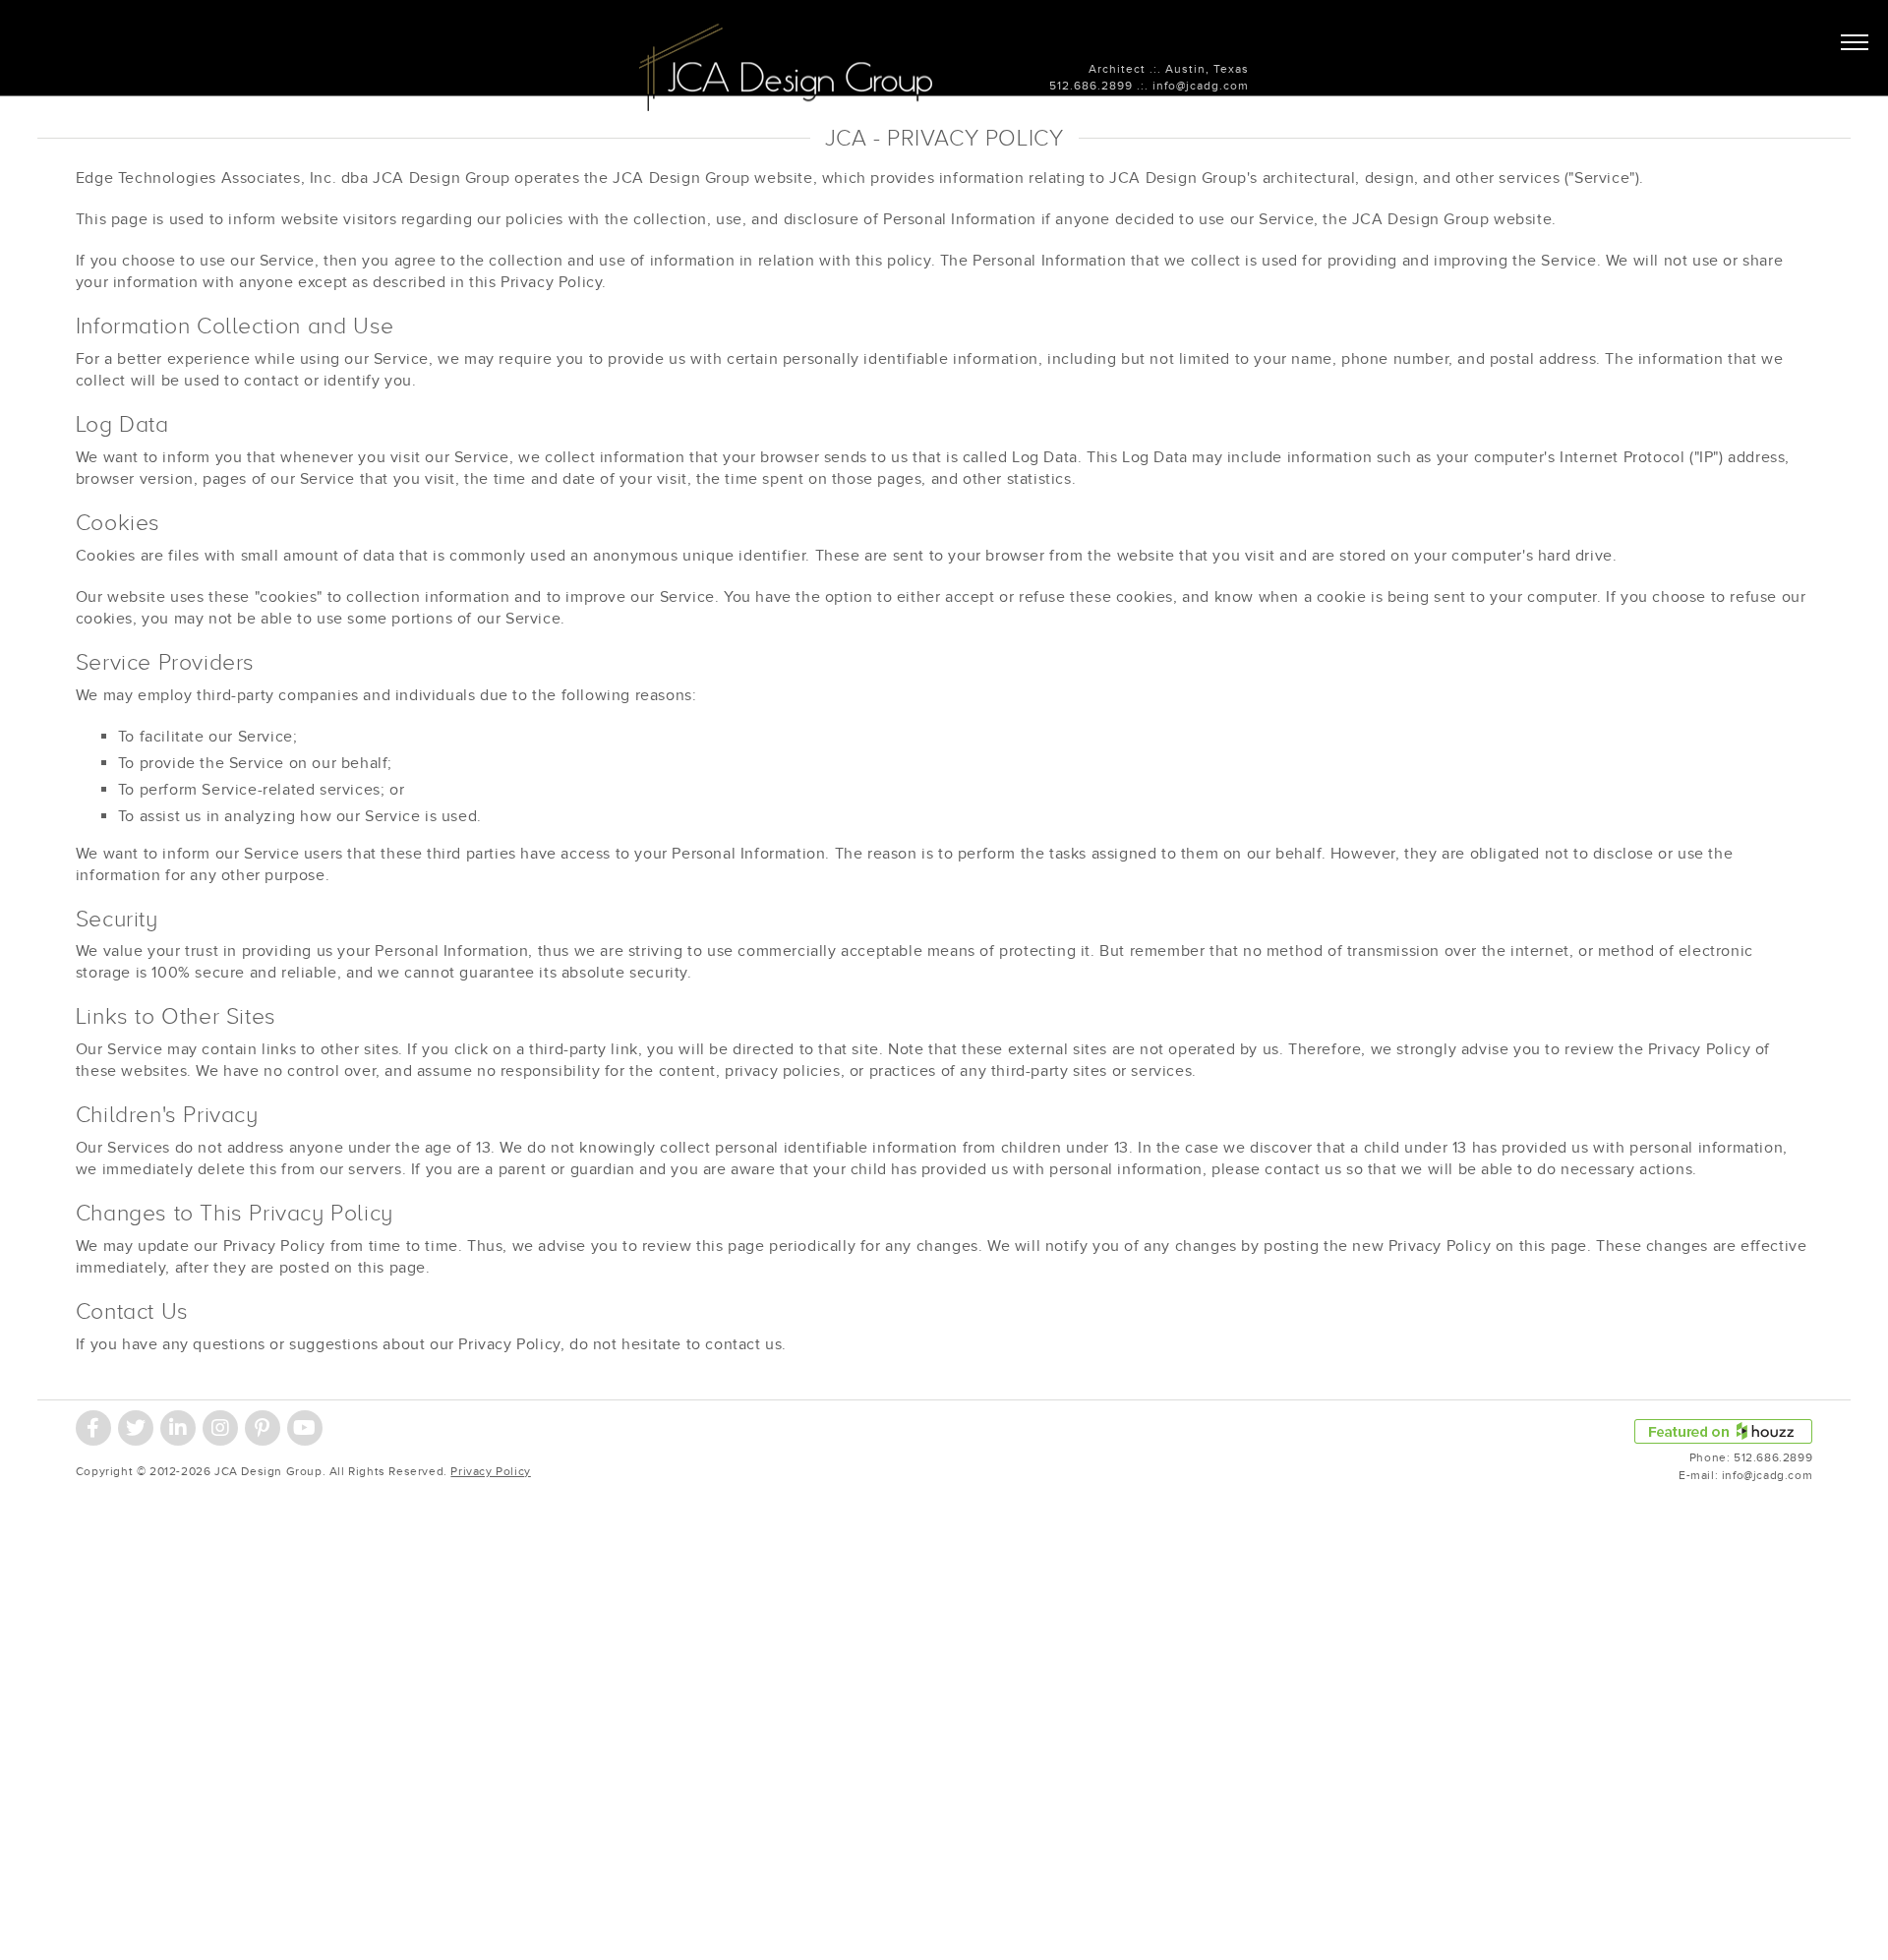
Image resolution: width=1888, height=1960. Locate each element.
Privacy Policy (490, 1471)
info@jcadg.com (1201, 86)
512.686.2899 (1091, 86)
